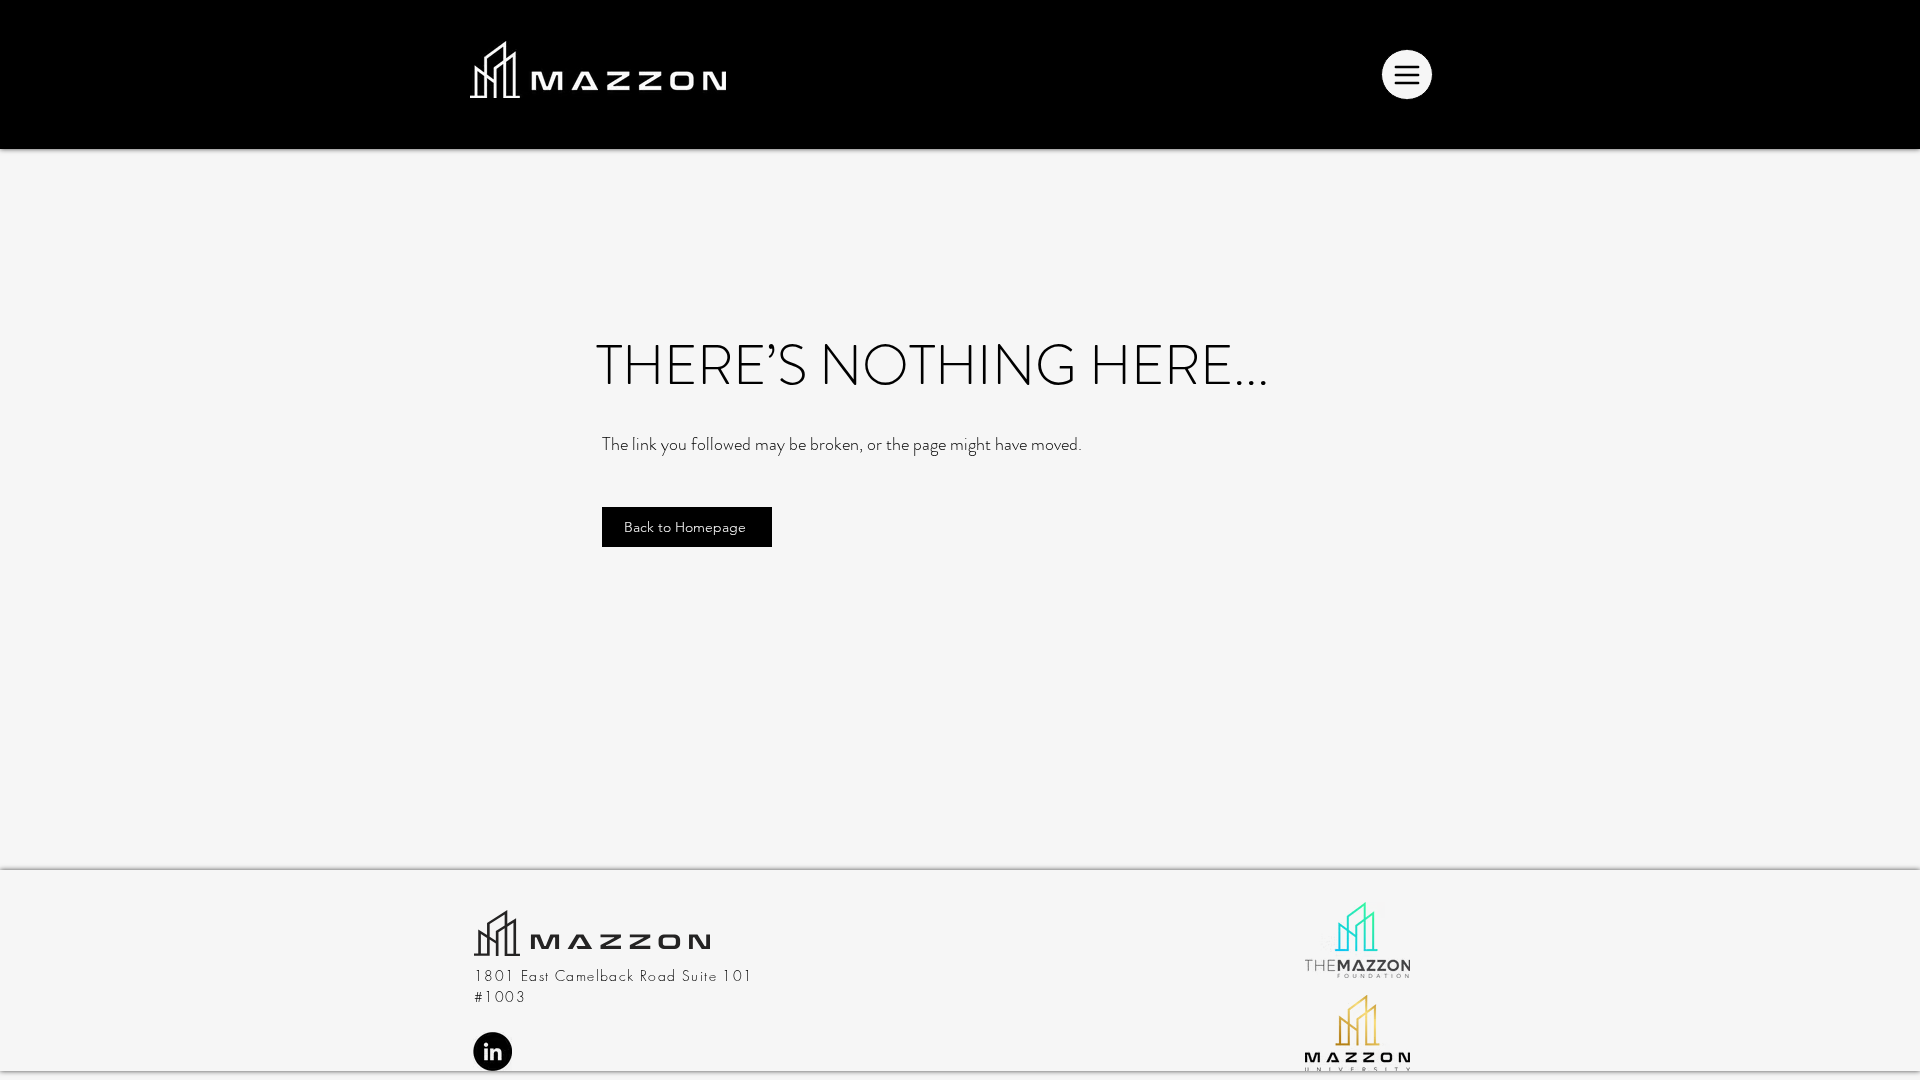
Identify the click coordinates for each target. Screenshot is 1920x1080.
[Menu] (1407, 74)
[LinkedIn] (492, 1051)
